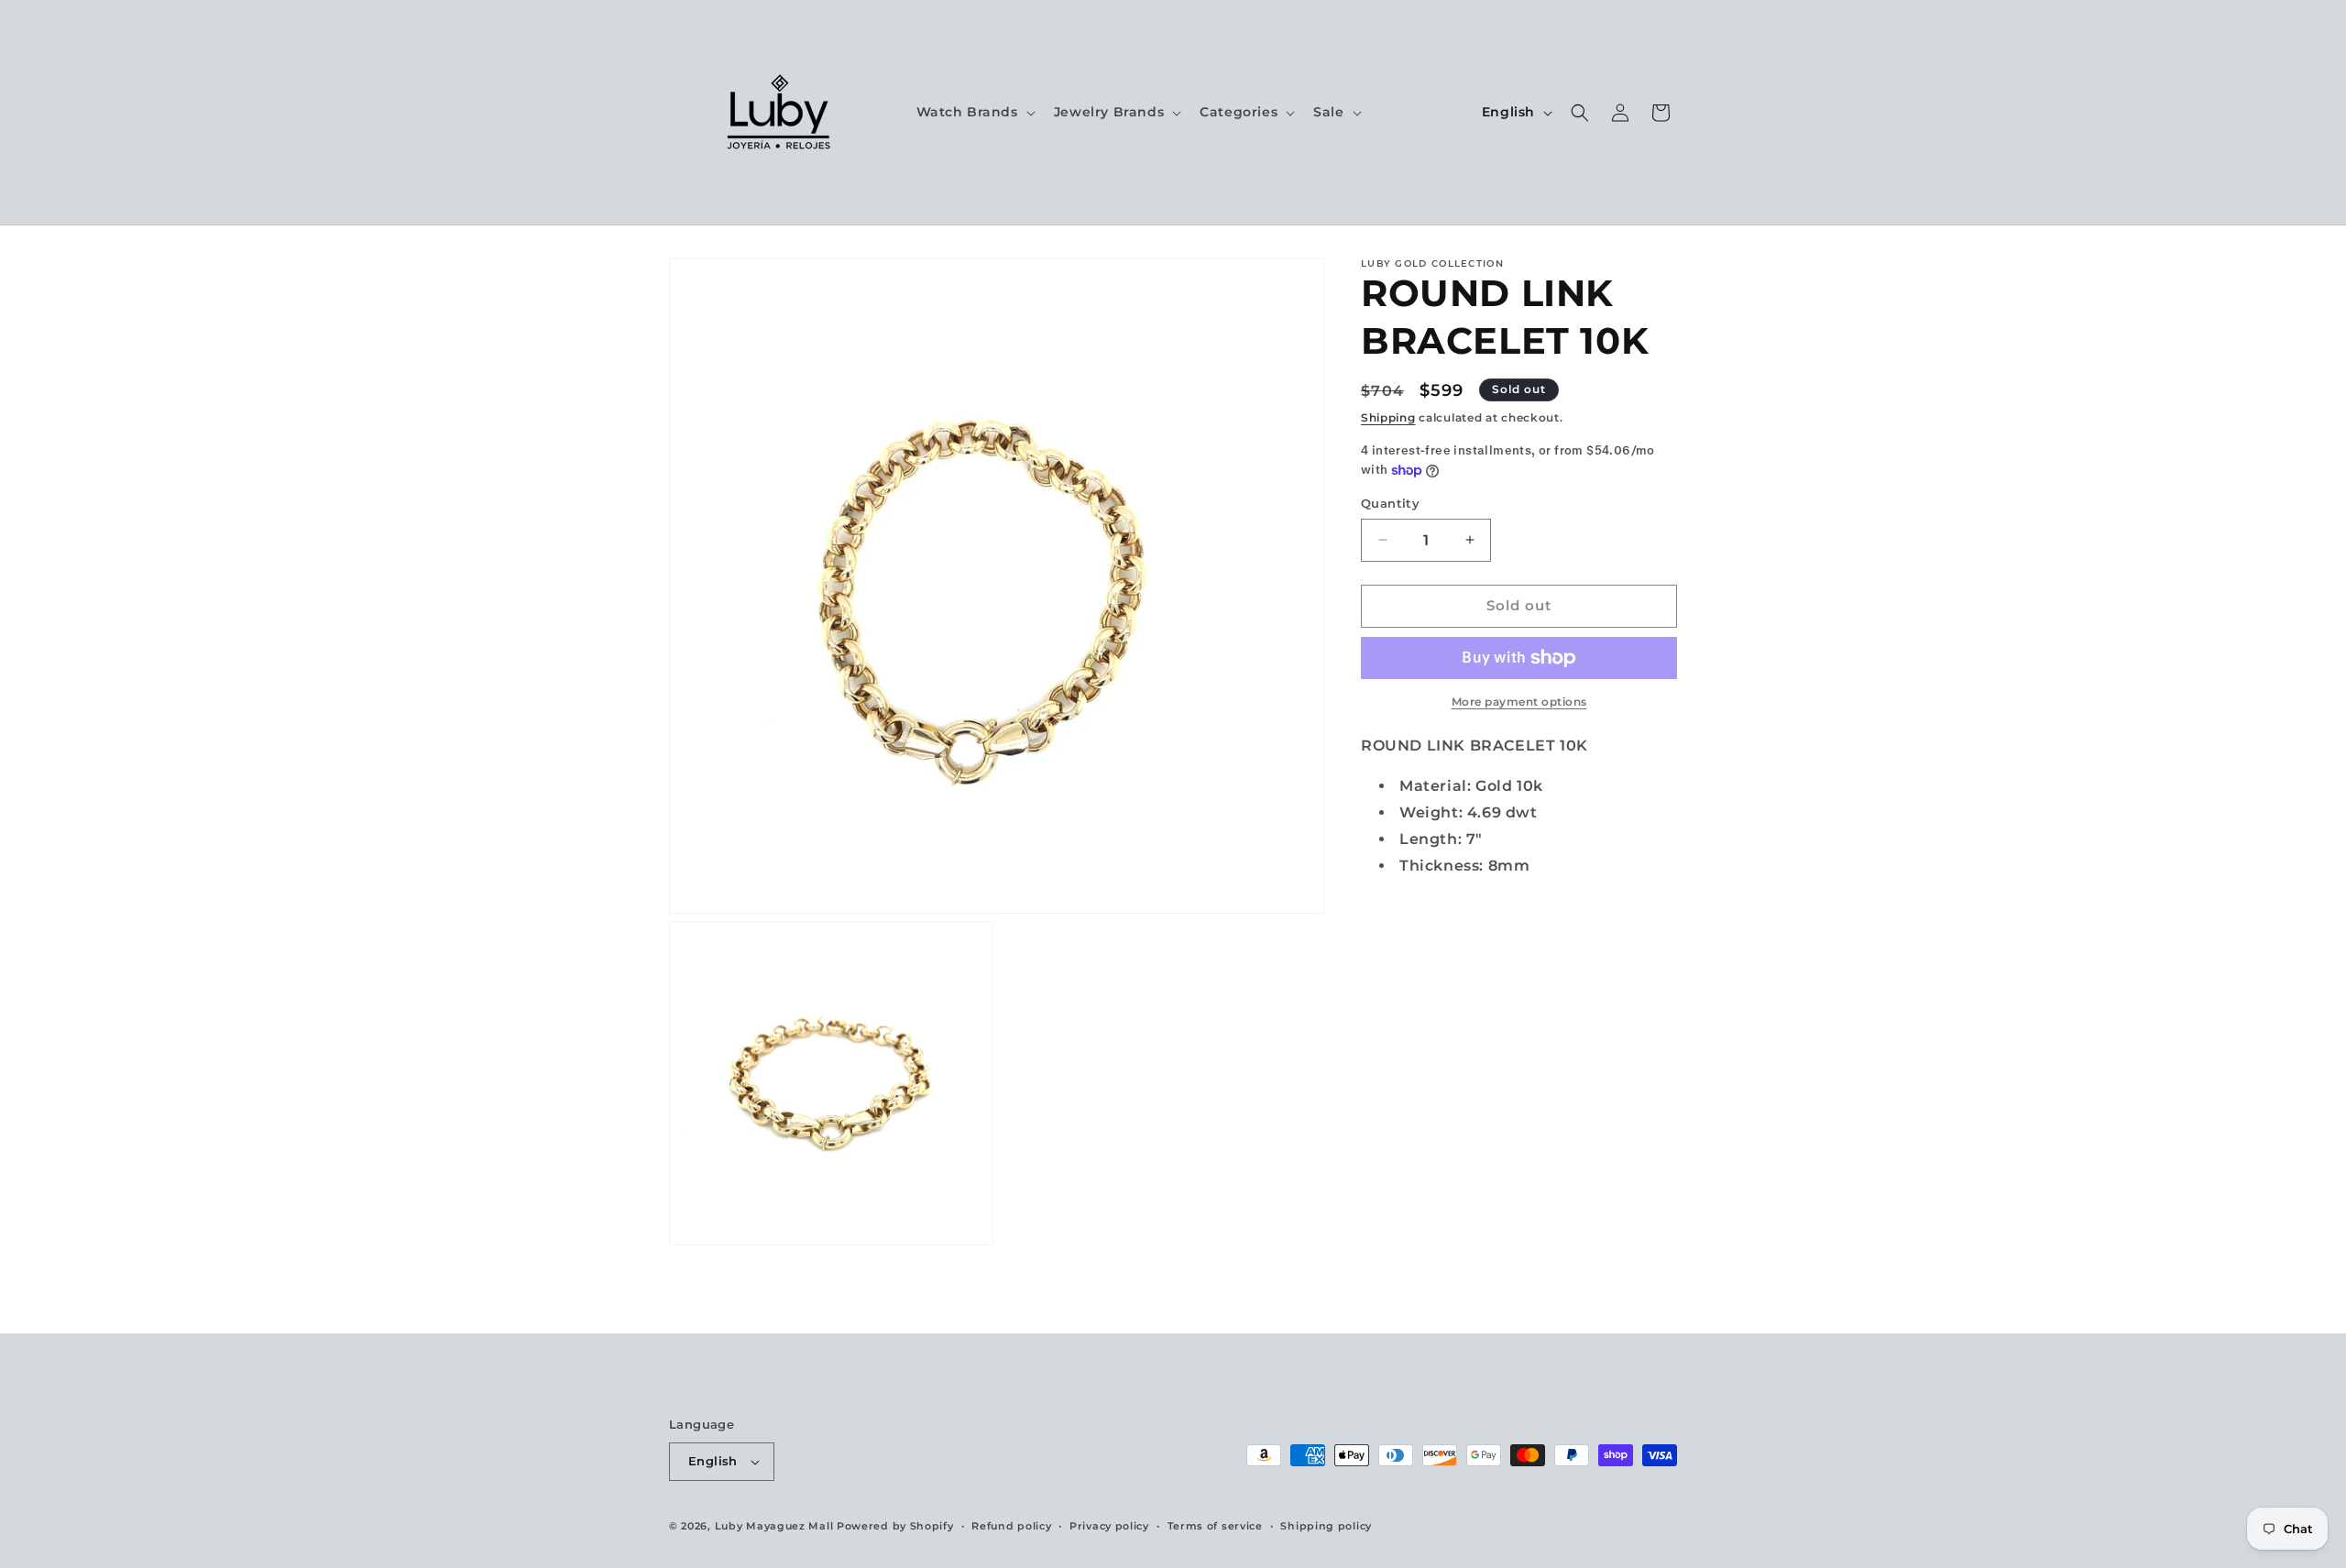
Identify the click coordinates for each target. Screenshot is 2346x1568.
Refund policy (1011, 1526)
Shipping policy (1326, 1526)
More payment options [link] (1519, 702)
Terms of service (1215, 1526)
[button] (974, 112)
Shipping (1388, 417)
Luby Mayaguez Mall (774, 1526)
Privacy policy (1109, 1526)
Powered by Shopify (895, 1526)
